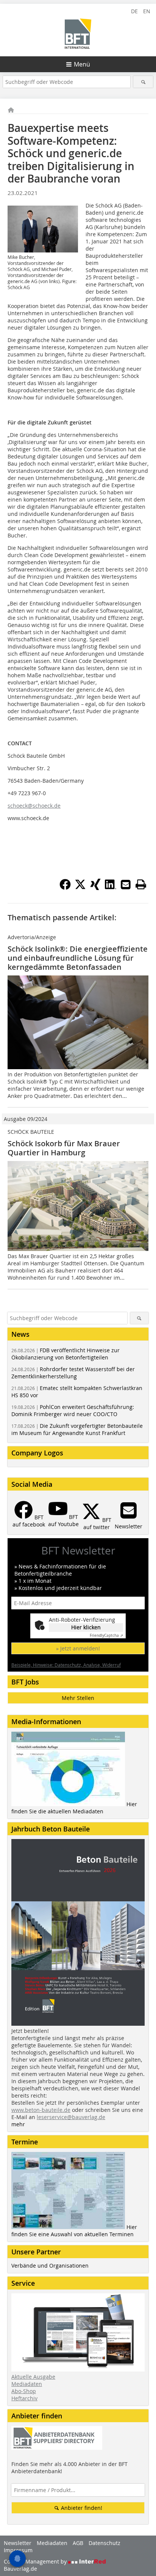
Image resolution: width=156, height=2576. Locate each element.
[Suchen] (143, 82)
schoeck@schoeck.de (34, 806)
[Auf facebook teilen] (65, 888)
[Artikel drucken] (141, 884)
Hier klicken (86, 1627)
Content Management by (36, 2561)
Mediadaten (27, 2384)
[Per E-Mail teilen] (126, 884)
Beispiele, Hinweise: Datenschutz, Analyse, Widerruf (66, 1665)
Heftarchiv (24, 2398)
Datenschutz (105, 2543)
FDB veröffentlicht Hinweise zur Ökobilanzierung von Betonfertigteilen (66, 1354)
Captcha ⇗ (106, 1636)
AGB (78, 2543)
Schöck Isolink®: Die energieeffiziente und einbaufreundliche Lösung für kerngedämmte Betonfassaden (78, 958)
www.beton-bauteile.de (41, 2110)
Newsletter (18, 2543)
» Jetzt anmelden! (78, 1648)
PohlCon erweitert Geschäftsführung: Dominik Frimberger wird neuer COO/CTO (73, 1410)
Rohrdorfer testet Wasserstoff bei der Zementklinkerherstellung (73, 1373)
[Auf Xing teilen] (95, 888)
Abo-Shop (24, 2391)
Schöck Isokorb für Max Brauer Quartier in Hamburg (64, 1148)
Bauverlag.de (20, 2569)
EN (147, 11)
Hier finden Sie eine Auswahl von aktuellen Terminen (74, 2231)
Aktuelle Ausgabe (33, 2377)
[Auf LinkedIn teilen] (111, 888)
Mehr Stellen (78, 1698)
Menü (82, 64)
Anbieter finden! (81, 2508)
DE (134, 11)
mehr (18, 2124)
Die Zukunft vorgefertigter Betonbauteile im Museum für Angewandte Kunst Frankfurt (77, 1429)
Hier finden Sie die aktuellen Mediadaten (74, 1808)
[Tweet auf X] (80, 888)
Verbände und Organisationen (50, 2266)
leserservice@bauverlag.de (71, 2117)
